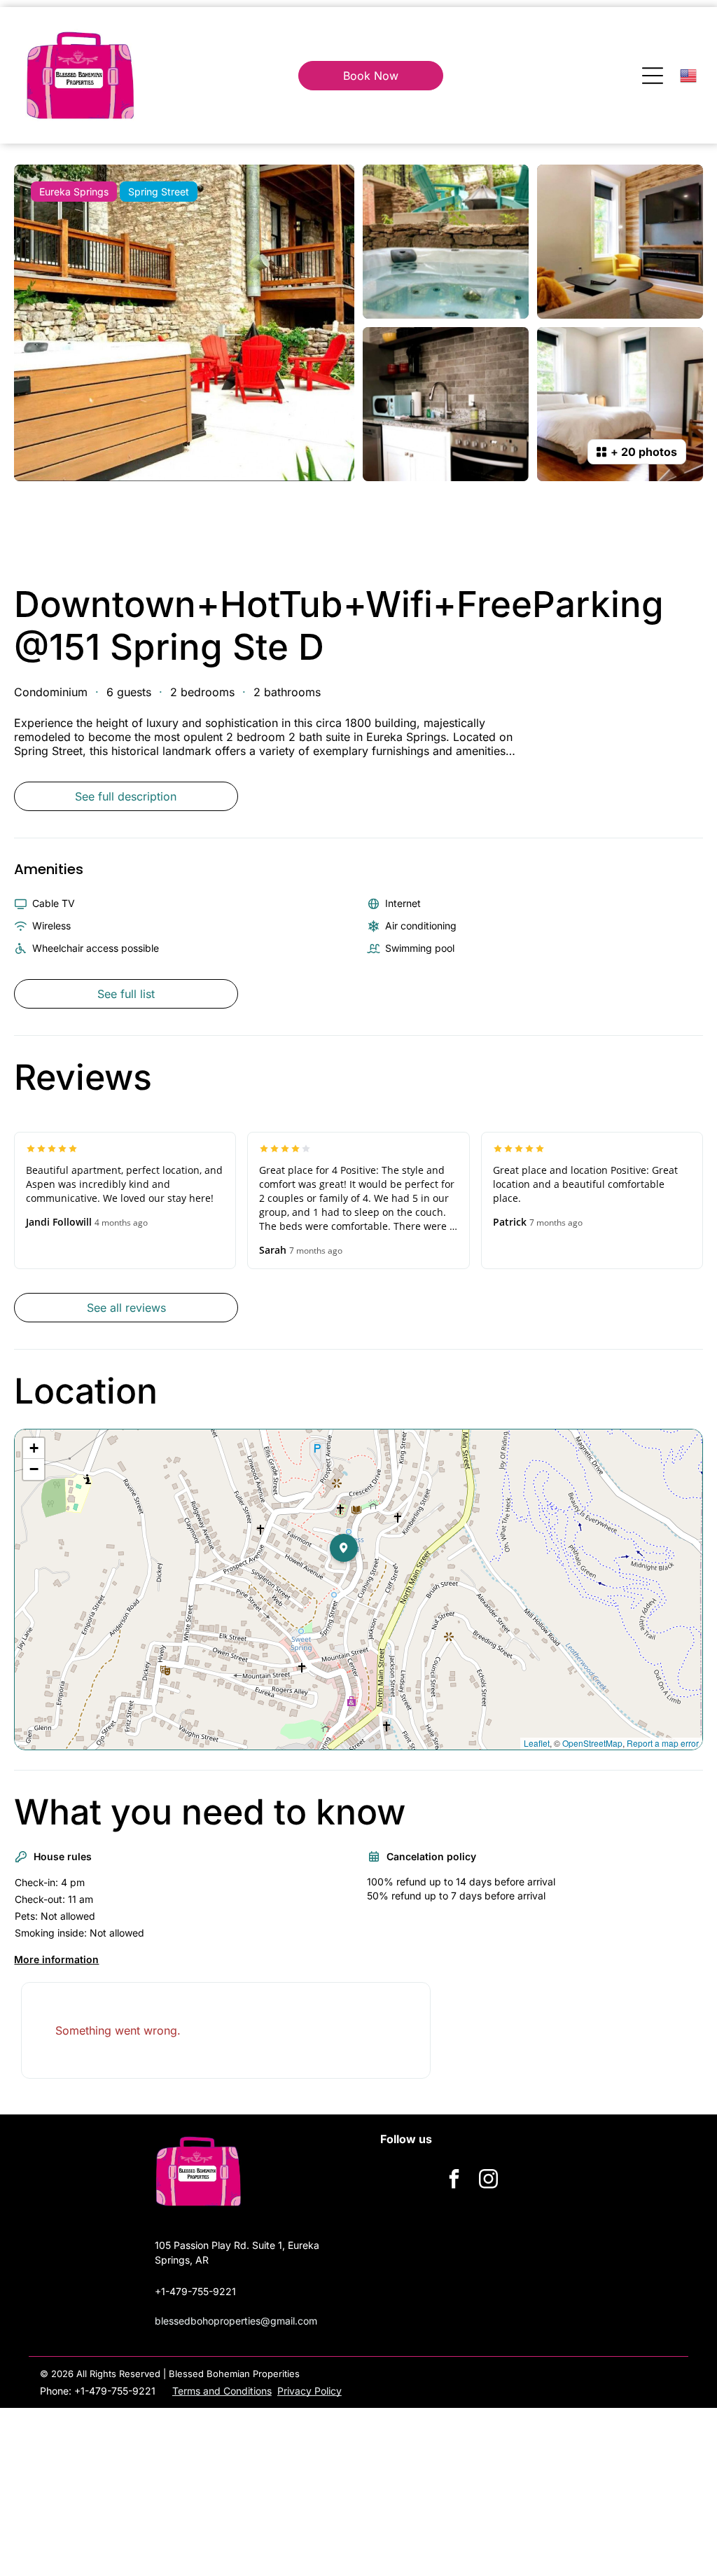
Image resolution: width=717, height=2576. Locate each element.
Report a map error (663, 1743)
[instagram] (489, 2181)
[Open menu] (653, 76)
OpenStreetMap (592, 1743)
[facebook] (454, 2181)
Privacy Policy (309, 2391)
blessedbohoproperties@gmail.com (236, 2321)
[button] (358, 1576)
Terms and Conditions (222, 2391)
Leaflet (537, 1743)
